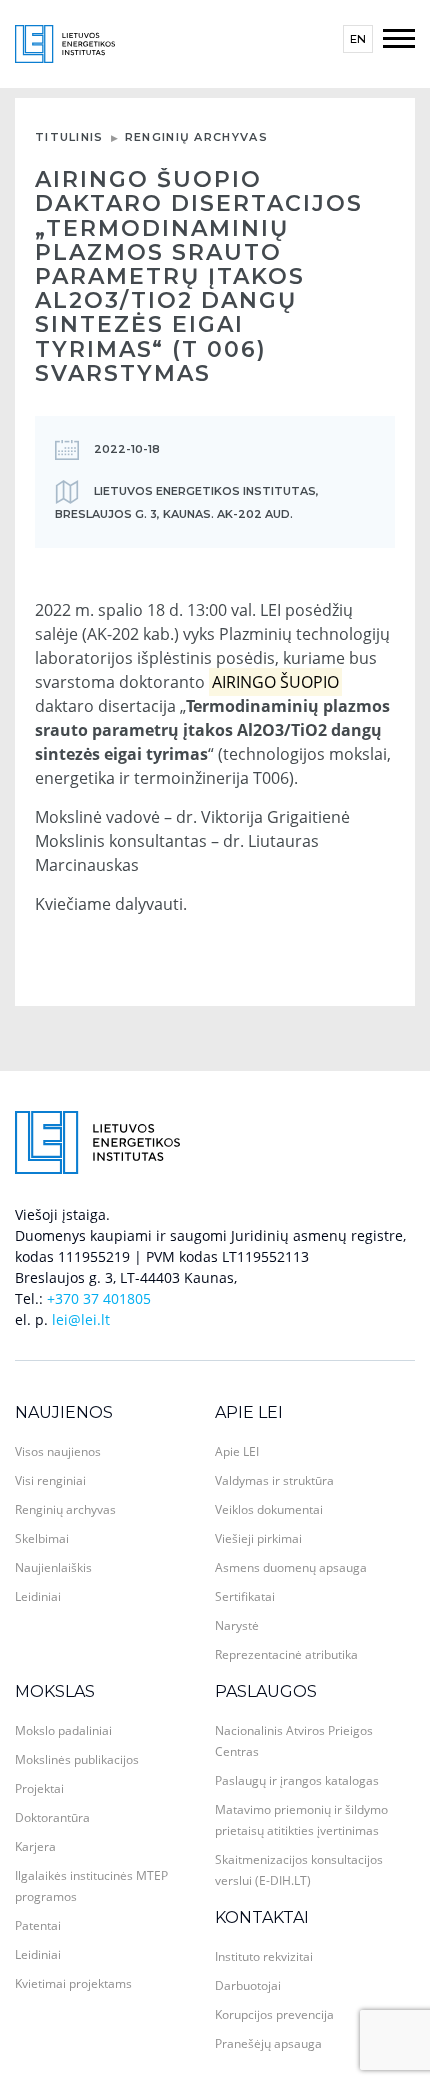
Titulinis (69, 137)
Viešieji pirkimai (258, 1538)
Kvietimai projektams (73, 1983)
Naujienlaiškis (53, 1567)
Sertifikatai (245, 1596)
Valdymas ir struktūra (274, 1480)
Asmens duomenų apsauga (291, 1567)
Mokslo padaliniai (63, 1730)
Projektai (39, 1788)
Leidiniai (38, 1596)
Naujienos (64, 1412)
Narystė (237, 1625)
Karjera (35, 1846)
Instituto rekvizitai (264, 1956)
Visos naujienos (58, 1451)
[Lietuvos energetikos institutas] (65, 42)
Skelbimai (42, 1538)
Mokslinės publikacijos (77, 1759)
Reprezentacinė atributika (286, 1654)
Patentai (38, 1925)
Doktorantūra (52, 1817)
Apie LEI (249, 1412)
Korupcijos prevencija (274, 2014)
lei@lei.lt (81, 1319)
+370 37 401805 (99, 1298)
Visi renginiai (50, 1480)
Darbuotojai (248, 1985)
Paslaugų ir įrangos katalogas (297, 1780)
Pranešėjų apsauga (268, 2043)
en (358, 39)
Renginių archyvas (196, 137)
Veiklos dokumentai (269, 1509)
